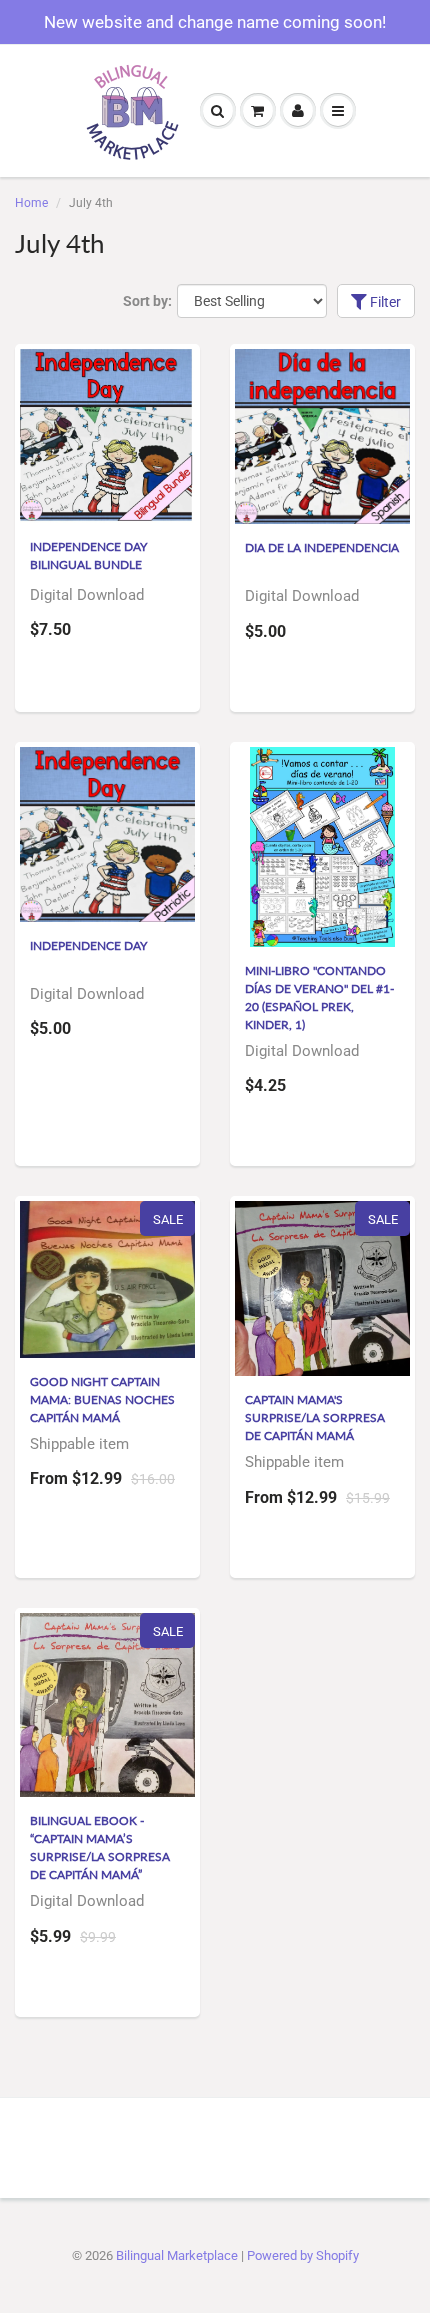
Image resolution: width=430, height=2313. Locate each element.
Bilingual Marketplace (177, 2255)
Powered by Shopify (303, 2255)
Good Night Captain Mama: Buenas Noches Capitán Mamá (102, 1399)
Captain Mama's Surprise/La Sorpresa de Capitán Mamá (315, 1417)
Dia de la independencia (322, 547)
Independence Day (88, 945)
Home (31, 203)
